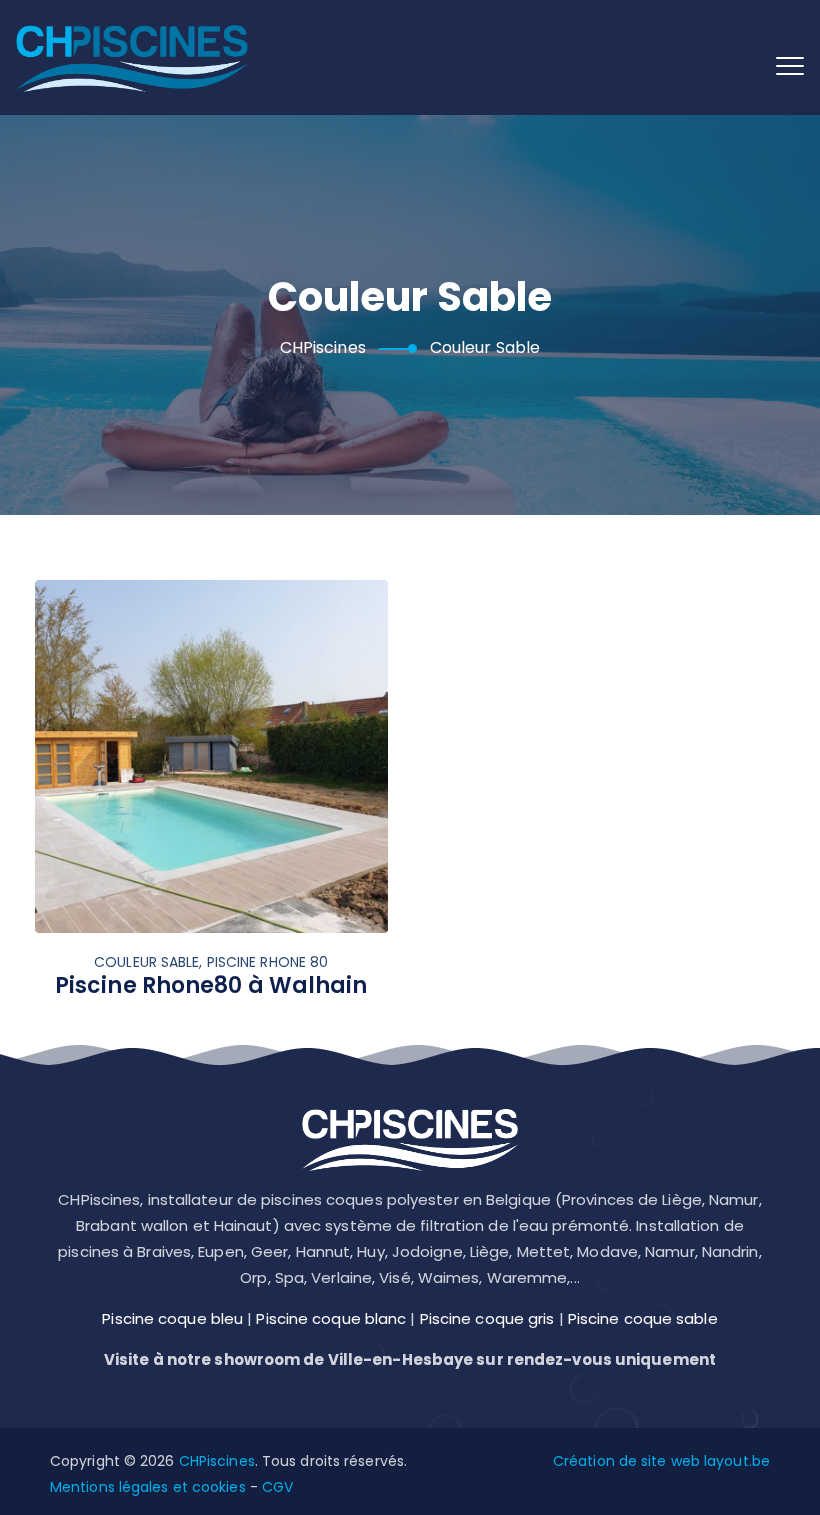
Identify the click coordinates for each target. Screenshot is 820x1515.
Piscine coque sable (643, 1318)
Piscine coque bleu (172, 1318)
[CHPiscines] (132, 57)
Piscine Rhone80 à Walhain (211, 985)
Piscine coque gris (487, 1318)
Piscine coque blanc (331, 1318)
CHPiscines (217, 1461)
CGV (277, 1487)
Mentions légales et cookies (148, 1487)
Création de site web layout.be (661, 1461)
